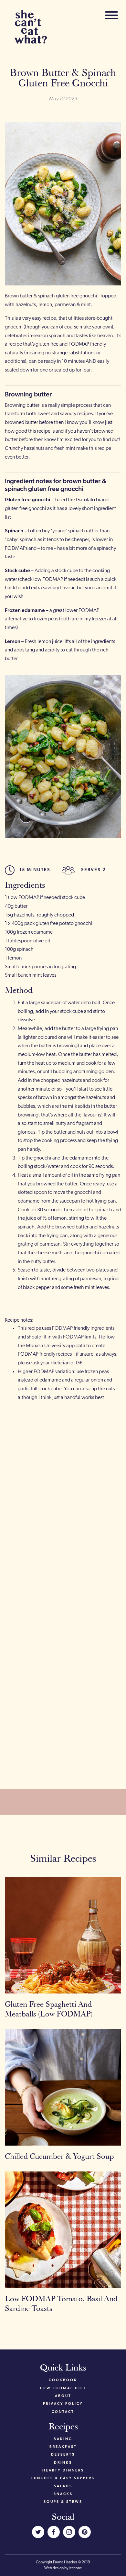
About (63, 2396)
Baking (63, 2439)
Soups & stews (63, 2502)
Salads (63, 2487)
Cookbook (63, 2380)
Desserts (63, 2455)
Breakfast (63, 2447)
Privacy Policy (63, 2404)
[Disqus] (63, 1496)
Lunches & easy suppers (63, 2478)
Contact (63, 2412)
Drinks (63, 2463)
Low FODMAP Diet (63, 2388)
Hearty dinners (63, 2471)
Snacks (63, 2494)
